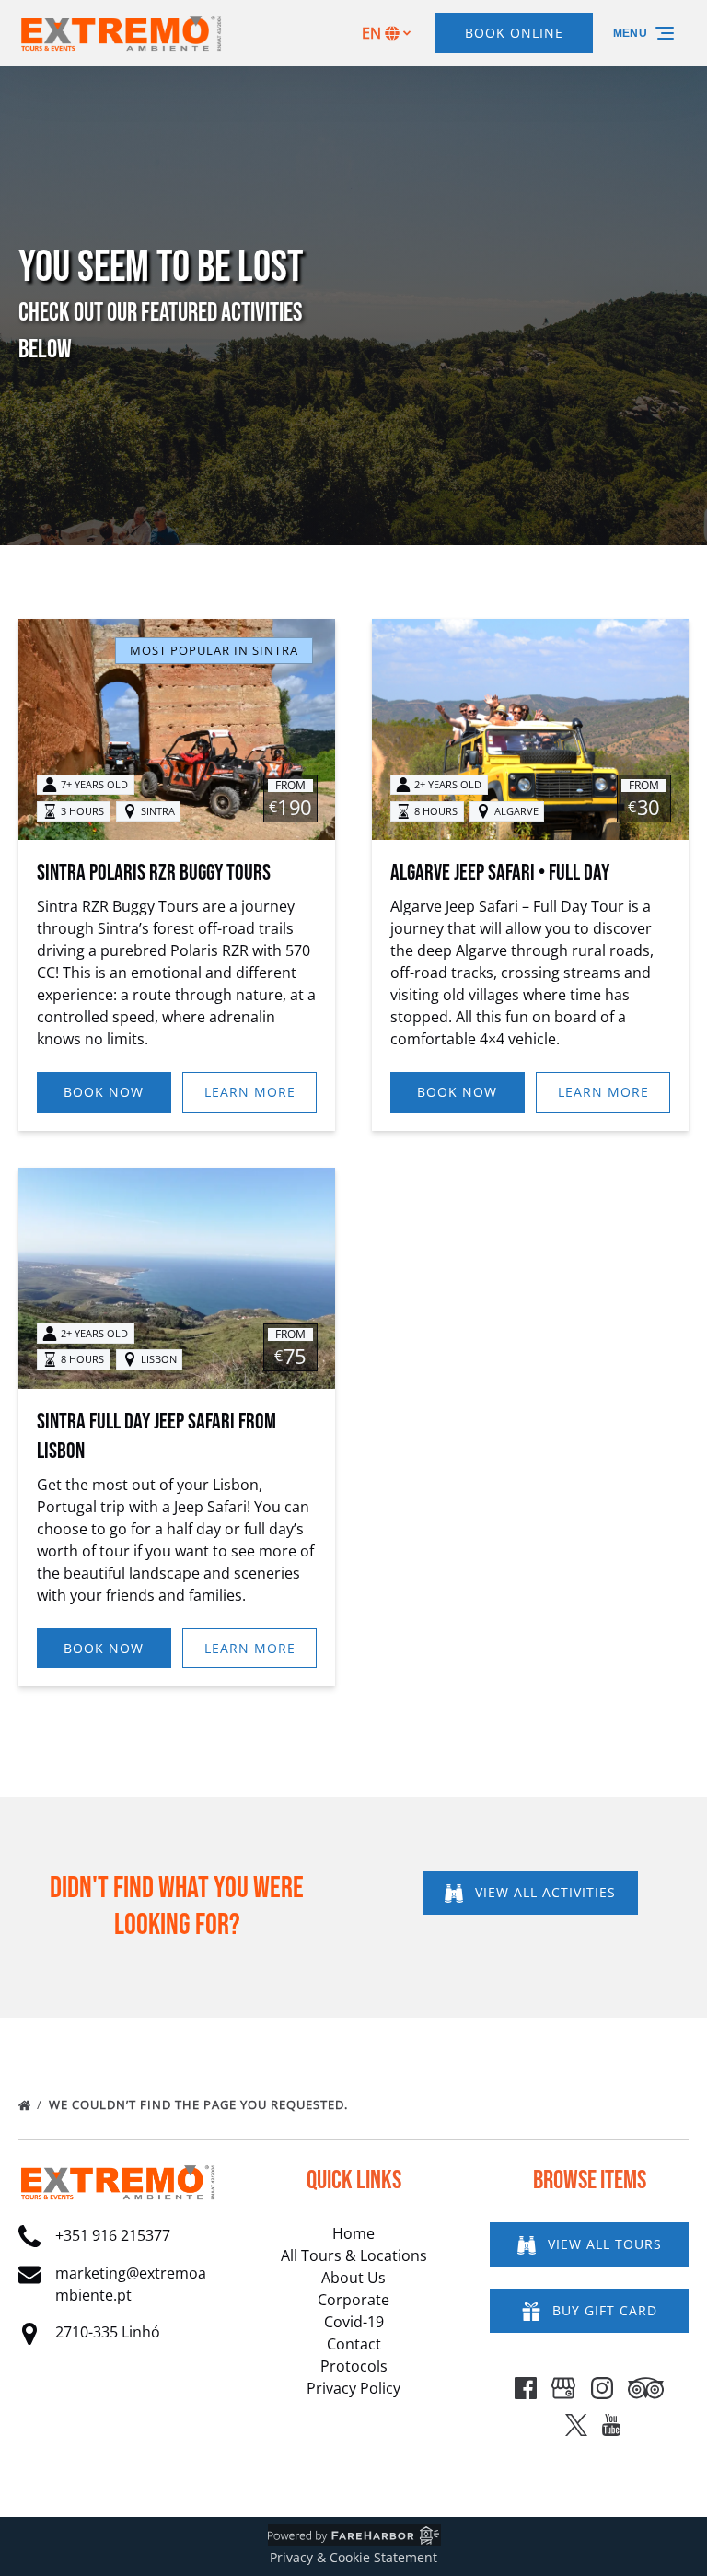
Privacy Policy (353, 2388)
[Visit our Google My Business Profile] (563, 2388)
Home (353, 2233)
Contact (354, 2344)
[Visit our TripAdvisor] (646, 2388)
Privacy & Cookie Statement (353, 2557)
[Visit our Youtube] (611, 2425)
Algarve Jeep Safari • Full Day (500, 873)
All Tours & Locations (354, 2255)
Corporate (353, 2300)
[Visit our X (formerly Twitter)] (576, 2425)
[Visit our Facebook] (526, 2388)
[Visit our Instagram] (602, 2388)
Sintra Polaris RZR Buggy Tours (154, 873)
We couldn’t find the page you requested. (200, 2104)
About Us (353, 2278)
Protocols (354, 2366)
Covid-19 (354, 2322)
